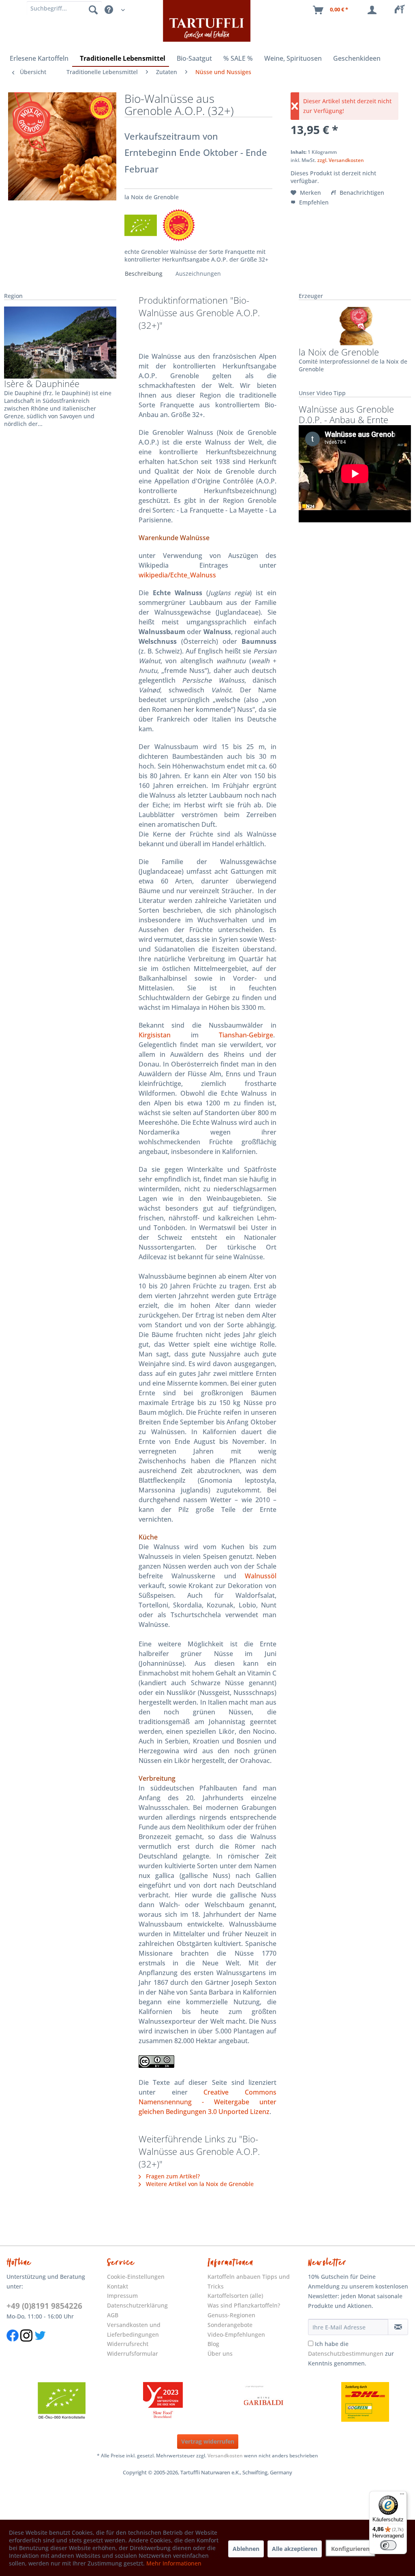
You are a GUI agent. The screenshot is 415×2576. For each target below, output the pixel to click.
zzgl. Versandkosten (341, 160)
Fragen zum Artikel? (172, 2176)
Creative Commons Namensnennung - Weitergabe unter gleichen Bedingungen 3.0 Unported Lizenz (207, 2102)
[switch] (388, 2545)
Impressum (122, 2296)
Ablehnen (246, 2549)
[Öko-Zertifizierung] (62, 2402)
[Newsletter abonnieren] (398, 2327)
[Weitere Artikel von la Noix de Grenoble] (355, 326)
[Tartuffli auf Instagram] (26, 2346)
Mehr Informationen (174, 2563)
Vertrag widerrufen (208, 2441)
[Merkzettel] (402, 10)
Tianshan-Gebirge (246, 1035)
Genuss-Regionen (231, 2315)
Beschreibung (144, 274)
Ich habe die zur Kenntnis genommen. (351, 2354)
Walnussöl (261, 1576)
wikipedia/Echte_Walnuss (177, 575)
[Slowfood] (163, 2402)
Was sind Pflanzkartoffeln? (244, 2305)
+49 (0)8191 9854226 (44, 2306)
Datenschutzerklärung (137, 2305)
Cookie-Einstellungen (136, 2277)
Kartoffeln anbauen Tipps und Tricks (249, 2281)
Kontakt (118, 2286)
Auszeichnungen (198, 274)
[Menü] (402, 2496)
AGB (113, 2315)
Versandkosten (225, 2456)
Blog (213, 2344)
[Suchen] (93, 9)
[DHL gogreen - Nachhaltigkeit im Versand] (365, 2402)
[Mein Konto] (374, 10)
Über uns (220, 2354)
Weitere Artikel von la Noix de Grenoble (199, 2184)
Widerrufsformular (133, 2354)
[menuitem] (402, 10)
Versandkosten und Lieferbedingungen (134, 2330)
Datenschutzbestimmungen (346, 2354)
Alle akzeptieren (295, 2549)
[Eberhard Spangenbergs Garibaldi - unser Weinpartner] (264, 2402)
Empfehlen (313, 202)
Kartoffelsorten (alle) (235, 2296)
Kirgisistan (155, 1035)
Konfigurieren (350, 2549)
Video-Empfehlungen (236, 2334)
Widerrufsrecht (128, 2344)
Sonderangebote (230, 2325)
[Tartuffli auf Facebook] (13, 2346)
